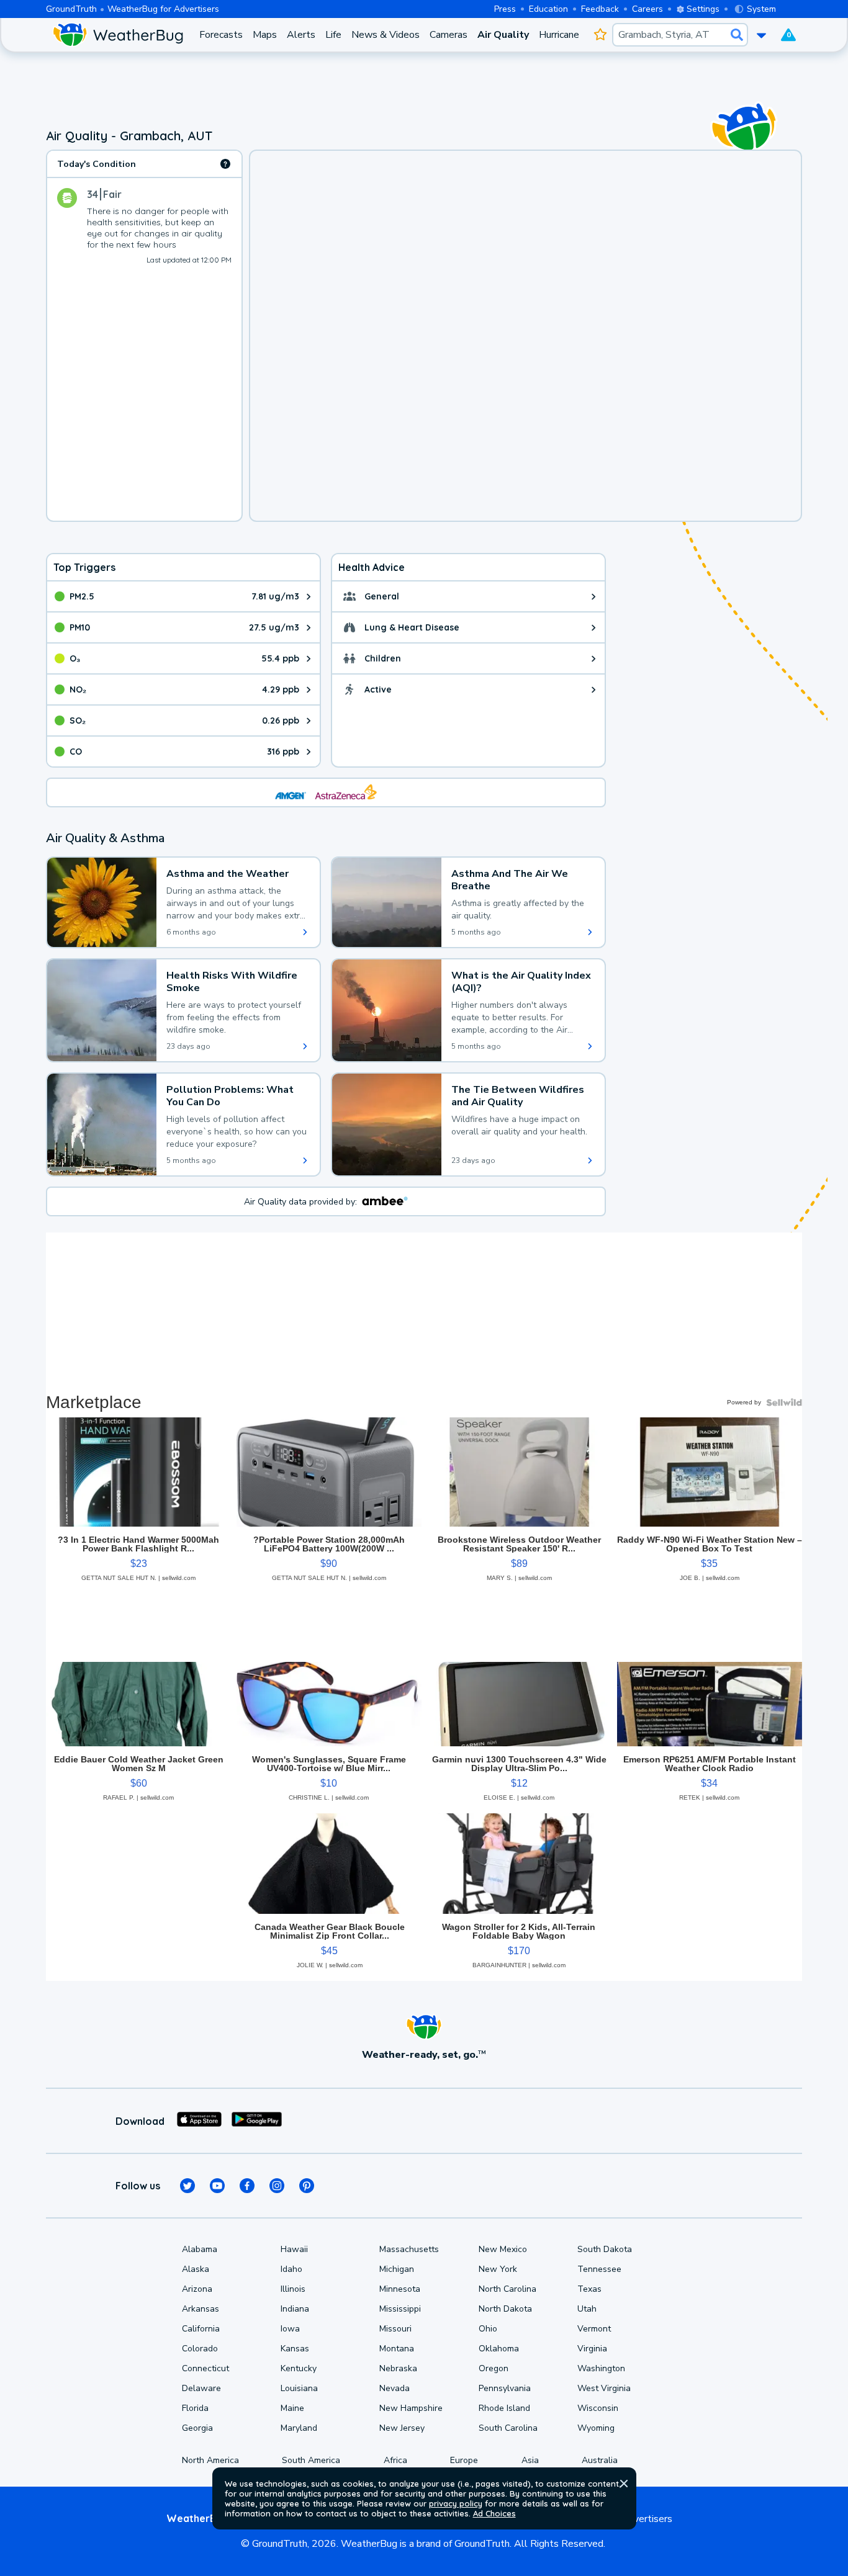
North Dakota (505, 2309)
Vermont (594, 2329)
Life (333, 35)
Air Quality (503, 35)
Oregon (494, 2368)
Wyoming (596, 2428)
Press (505, 9)
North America (210, 2460)
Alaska (196, 2269)
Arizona (197, 2289)
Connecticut (205, 2368)
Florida (195, 2408)
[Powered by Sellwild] (784, 1402)
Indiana (295, 2309)
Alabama (200, 2249)
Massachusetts (409, 2249)
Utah (587, 2309)
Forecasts (221, 35)
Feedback (600, 9)
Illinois (293, 2289)
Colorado (200, 2349)
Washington (601, 2368)
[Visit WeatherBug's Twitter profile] (187, 2186)
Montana (397, 2349)
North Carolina (507, 2289)
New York (498, 2269)
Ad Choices (494, 2513)
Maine (292, 2408)
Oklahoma (499, 2349)
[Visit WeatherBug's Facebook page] (247, 2186)
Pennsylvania (505, 2388)
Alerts (301, 35)
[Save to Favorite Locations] (601, 35)
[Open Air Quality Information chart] (225, 164)
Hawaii (294, 2249)
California (201, 2329)
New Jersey (402, 2428)
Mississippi (400, 2309)
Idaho (291, 2269)
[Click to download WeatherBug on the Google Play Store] (257, 2121)
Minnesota (400, 2289)
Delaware (201, 2388)
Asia (530, 2460)
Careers (647, 9)
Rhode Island (504, 2408)
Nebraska (398, 2368)
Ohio (488, 2329)
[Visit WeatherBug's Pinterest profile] (307, 2186)
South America (311, 2460)
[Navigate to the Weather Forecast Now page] (118, 35)
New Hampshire (411, 2408)
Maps (265, 35)
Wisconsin (598, 2408)
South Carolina (508, 2428)
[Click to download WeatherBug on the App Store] (199, 2121)
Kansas (295, 2349)
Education (548, 9)
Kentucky (299, 2368)
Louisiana (299, 2388)
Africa (395, 2460)
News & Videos (386, 35)
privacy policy (456, 2503)
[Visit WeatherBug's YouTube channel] (217, 2186)
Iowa (290, 2329)
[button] (624, 2484)
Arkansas (201, 2309)
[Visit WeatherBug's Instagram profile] (277, 2186)
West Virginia (604, 2388)
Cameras (449, 35)
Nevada (395, 2388)
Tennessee (599, 2269)
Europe (464, 2460)
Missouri (395, 2329)
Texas (589, 2289)
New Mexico (503, 2249)
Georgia (197, 2428)
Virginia (592, 2349)
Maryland (299, 2428)
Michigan (397, 2269)
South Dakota (605, 2249)
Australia (600, 2460)
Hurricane (559, 35)
